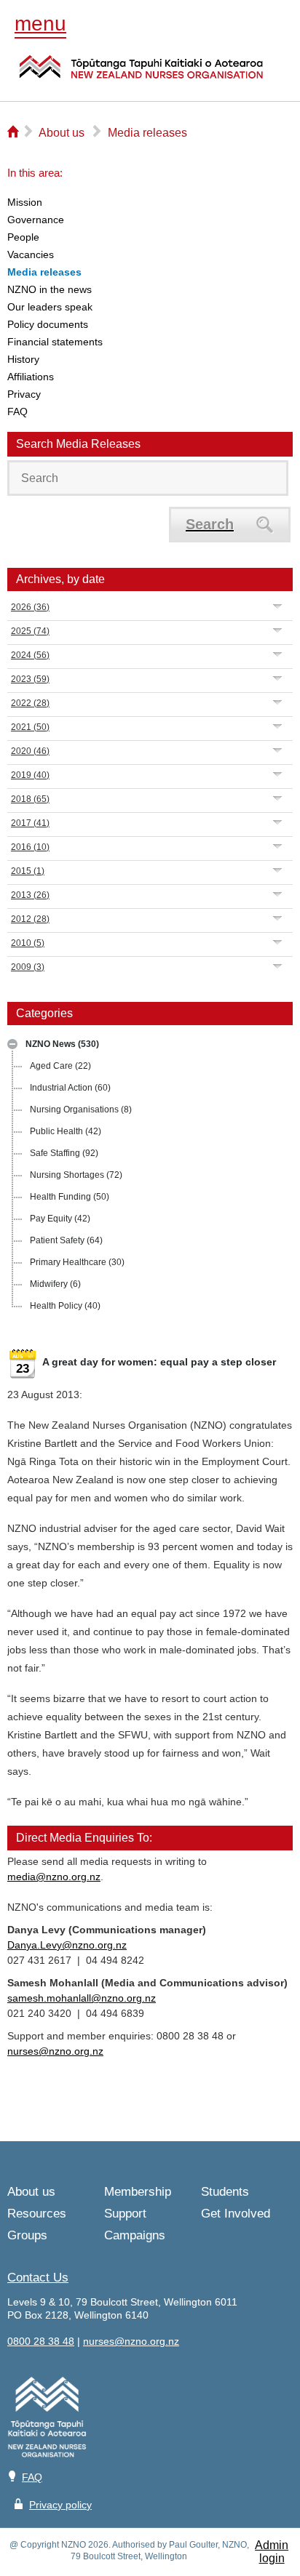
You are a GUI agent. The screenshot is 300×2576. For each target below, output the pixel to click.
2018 (30, 799)
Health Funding (70, 1197)
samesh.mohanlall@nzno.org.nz (82, 1998)
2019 (30, 775)
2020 (30, 751)
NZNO (141, 76)
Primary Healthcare (77, 1262)
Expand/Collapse (12, 1044)
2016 (30, 847)
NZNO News (62, 1044)
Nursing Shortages (76, 1175)
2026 (30, 607)
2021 (30, 727)
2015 (28, 871)
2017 (30, 823)
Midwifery (55, 1284)
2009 (28, 967)
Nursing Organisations (81, 1110)
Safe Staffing (64, 1153)
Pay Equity (60, 1219)
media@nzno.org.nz (54, 1877)
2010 (28, 943)
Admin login (272, 2552)
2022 (30, 703)
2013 (30, 895)
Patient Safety (66, 1240)
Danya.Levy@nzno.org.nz (67, 1945)
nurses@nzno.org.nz (55, 2051)
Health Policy (65, 1306)
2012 (30, 919)
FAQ (32, 2477)
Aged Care (60, 1066)
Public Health (66, 1131)
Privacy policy (60, 2505)
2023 (30, 679)
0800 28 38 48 (41, 2341)
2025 (30, 631)
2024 (30, 655)
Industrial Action (70, 1088)
